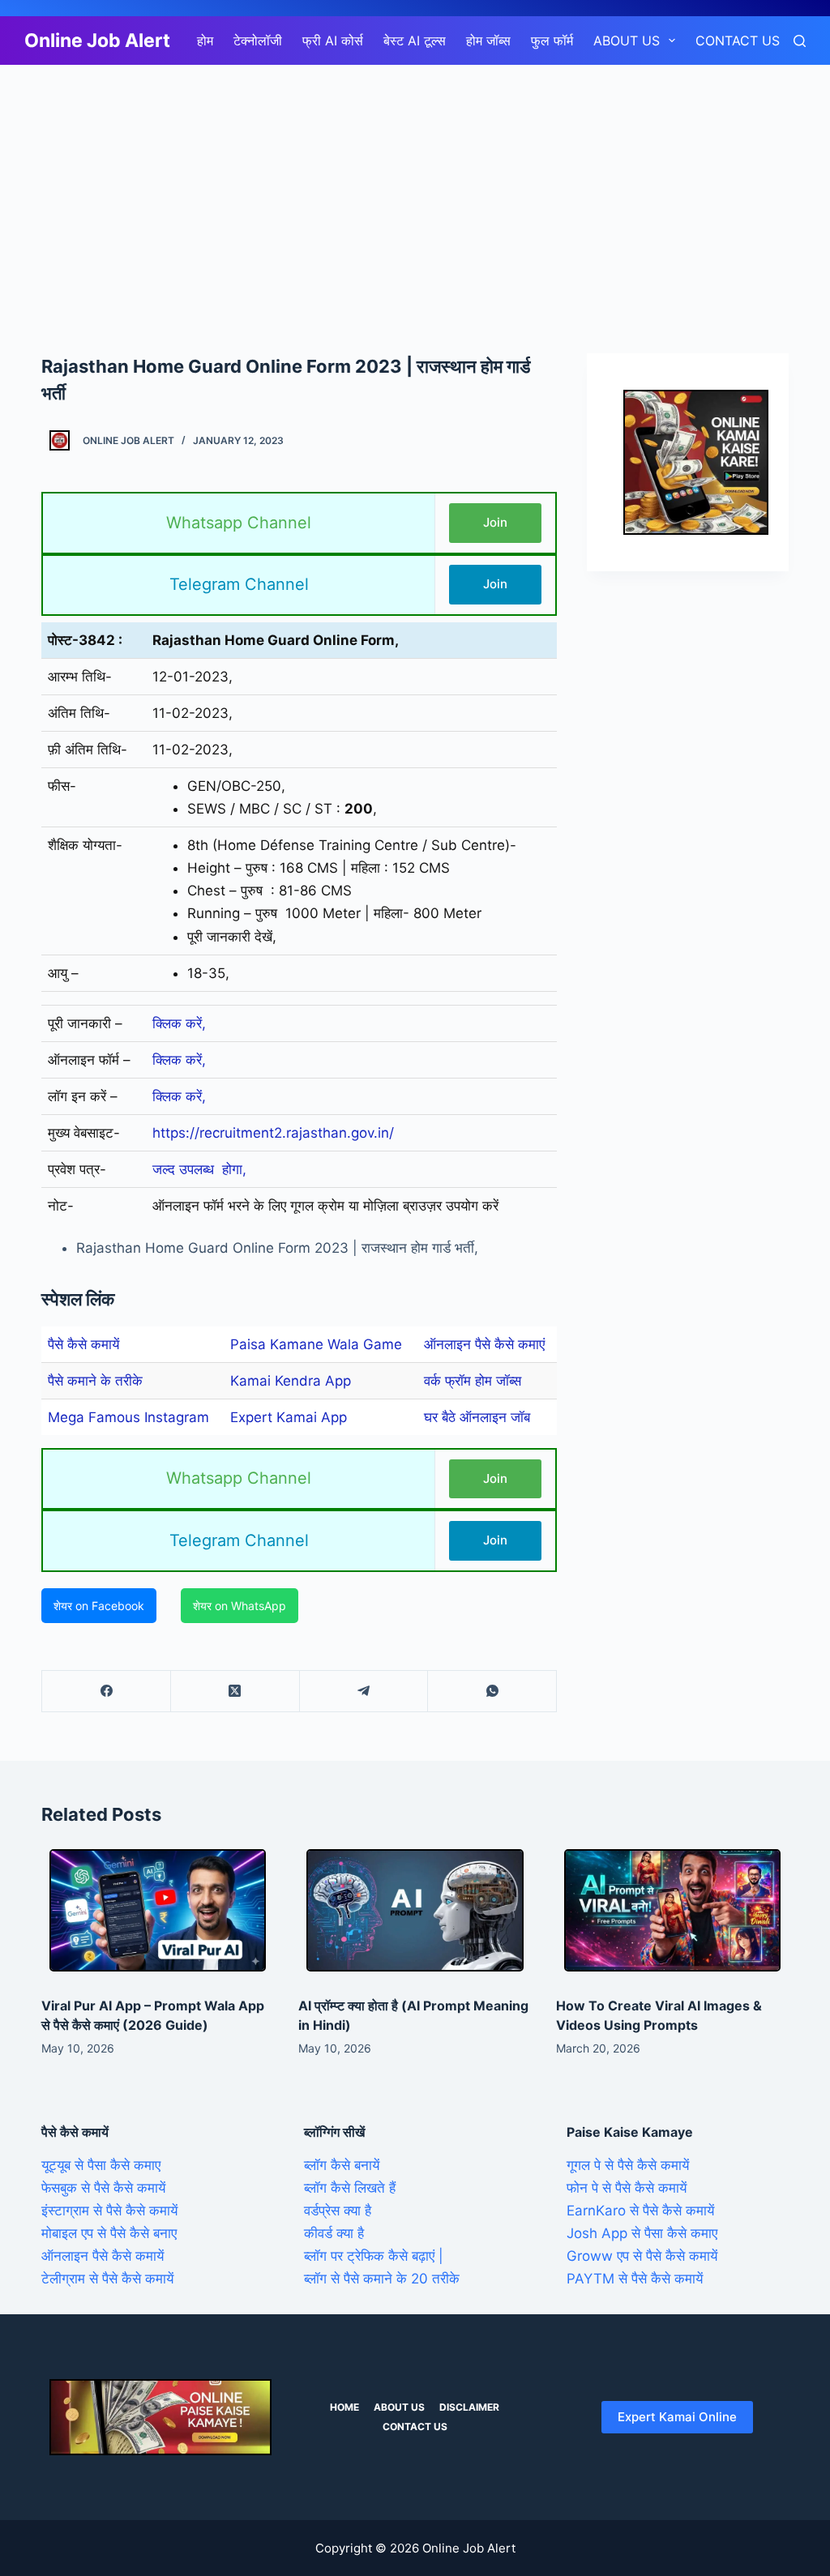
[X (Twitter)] (235, 1692)
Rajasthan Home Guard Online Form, (276, 640)
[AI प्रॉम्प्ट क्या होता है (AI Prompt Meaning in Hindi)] (415, 1910)
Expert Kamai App (289, 1417)
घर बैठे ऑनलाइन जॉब (477, 1417)
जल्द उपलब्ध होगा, (199, 1169)
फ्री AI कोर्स (333, 41)
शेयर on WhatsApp (240, 1606)
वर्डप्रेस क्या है (338, 2211)
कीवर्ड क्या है (334, 2233)
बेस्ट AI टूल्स (415, 41)
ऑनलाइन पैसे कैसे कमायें (103, 2256)
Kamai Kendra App (291, 1381)
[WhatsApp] (492, 1692)
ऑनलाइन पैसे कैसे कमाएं (484, 1344)
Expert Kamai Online (677, 2417)
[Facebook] (107, 1692)
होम (205, 41)
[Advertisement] (415, 185)
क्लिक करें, (179, 1023)
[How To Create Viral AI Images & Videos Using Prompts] (672, 1910)
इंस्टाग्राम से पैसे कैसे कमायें (109, 2211)
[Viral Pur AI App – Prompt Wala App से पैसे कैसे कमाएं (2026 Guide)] (158, 1910)
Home (344, 2407)
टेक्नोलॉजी (258, 41)
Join (495, 522)
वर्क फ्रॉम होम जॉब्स (473, 1381)
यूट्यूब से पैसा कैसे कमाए (101, 2165)
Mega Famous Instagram (128, 1417)
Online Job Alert (97, 41)
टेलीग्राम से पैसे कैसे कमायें (107, 2279)
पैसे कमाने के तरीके (95, 1381)
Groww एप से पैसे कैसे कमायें (642, 2256)
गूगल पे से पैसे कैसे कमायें (628, 2165)
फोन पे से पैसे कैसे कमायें (627, 2188)
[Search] (800, 41)
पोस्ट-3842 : (85, 640)
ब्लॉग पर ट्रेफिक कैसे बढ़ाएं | (374, 2256)
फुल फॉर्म (552, 41)
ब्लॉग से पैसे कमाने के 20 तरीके (382, 2279)
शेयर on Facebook (99, 1606)
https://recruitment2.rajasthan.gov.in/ (273, 1133)
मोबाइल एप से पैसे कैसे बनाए (109, 2233)
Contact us (738, 41)
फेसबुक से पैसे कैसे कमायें (103, 2188)
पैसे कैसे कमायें (83, 1344)
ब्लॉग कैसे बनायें (342, 2165)
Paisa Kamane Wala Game (316, 1344)
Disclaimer (469, 2407)
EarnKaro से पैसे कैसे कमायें (640, 2211)
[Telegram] (364, 1692)
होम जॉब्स (488, 41)
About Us (627, 41)
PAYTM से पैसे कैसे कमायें (635, 2279)
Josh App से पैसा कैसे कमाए (642, 2233)
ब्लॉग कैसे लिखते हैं (350, 2188)
